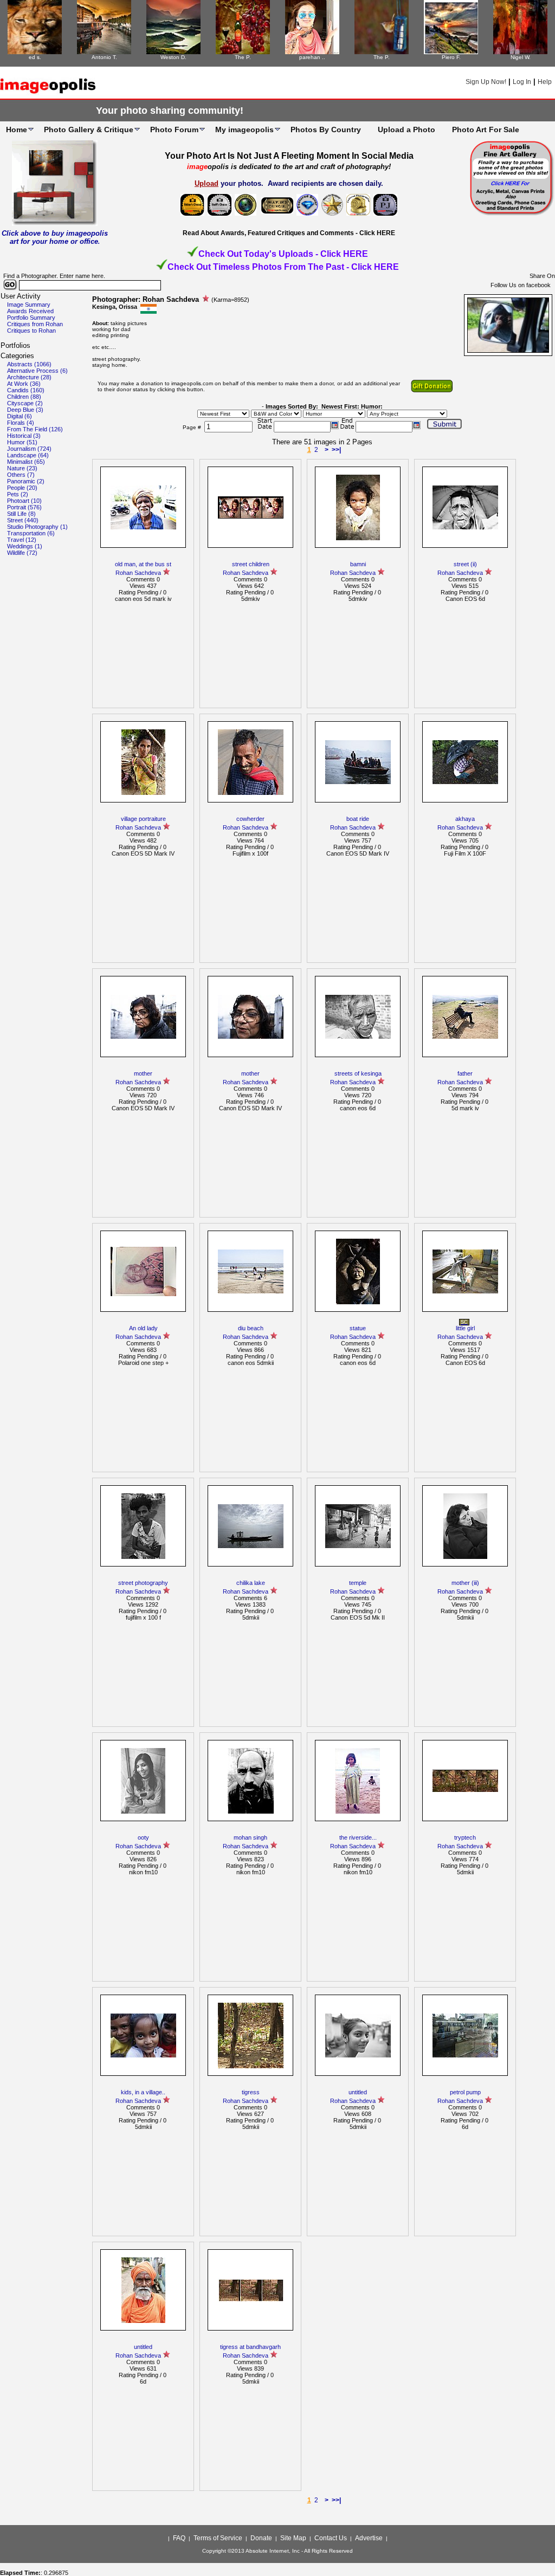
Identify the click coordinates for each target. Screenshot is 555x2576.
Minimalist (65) (26, 462)
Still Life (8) (21, 514)
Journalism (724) (29, 449)
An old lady (143, 1328)
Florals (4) (21, 423)
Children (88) (24, 397)
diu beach (251, 1328)
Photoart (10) (24, 501)
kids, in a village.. (143, 2092)
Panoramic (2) (26, 481)
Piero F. (451, 57)
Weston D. (173, 57)
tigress (251, 2092)
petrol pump (465, 2092)
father (465, 1073)
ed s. (35, 57)
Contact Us (331, 2538)
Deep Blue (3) (25, 410)
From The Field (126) (35, 429)
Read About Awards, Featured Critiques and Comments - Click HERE (289, 233)
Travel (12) (22, 540)
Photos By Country (326, 130)
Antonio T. (104, 57)
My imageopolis (244, 130)
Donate (261, 2538)
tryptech (465, 1837)
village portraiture (143, 819)
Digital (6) (20, 416)
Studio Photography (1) (37, 527)
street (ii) (465, 564)
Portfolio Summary (31, 318)
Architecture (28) (29, 377)
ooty (143, 1837)
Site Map (293, 2538)
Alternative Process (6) (37, 371)
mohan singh (250, 1837)
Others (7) (21, 475)
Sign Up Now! (486, 82)
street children (251, 564)
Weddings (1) (25, 546)
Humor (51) (22, 442)
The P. (243, 57)
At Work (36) (24, 384)
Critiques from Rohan (35, 324)
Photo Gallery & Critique (89, 130)
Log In (522, 82)
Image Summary (29, 305)
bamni (358, 564)
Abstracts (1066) (29, 364)
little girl (465, 1328)
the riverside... (358, 1837)
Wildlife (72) (22, 553)
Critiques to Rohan (31, 331)
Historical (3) (24, 436)
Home (17, 130)
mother (143, 1073)
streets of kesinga (358, 1073)
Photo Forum (174, 130)
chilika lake (251, 1583)
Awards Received (30, 311)
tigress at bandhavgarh (250, 2347)
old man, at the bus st (143, 564)
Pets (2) (18, 494)
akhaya (465, 819)
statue (358, 1328)
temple (358, 1583)
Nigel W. (521, 57)
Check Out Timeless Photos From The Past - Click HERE (283, 267)
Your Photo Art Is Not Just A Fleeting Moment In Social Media (289, 156)
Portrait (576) (24, 507)
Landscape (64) (28, 455)
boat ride (358, 819)
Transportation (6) (31, 533)
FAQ (179, 2538)
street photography (143, 1583)
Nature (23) (22, 468)
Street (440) (23, 520)
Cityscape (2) (25, 403)
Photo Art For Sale (486, 130)
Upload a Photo (406, 130)
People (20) (22, 488)
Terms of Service (218, 2538)
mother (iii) (465, 1583)
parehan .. (312, 57)
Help (545, 82)
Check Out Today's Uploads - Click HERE (283, 254)
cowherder (250, 819)
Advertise (369, 2538)
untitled (358, 2092)
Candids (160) (26, 390)
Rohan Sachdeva (138, 573)
